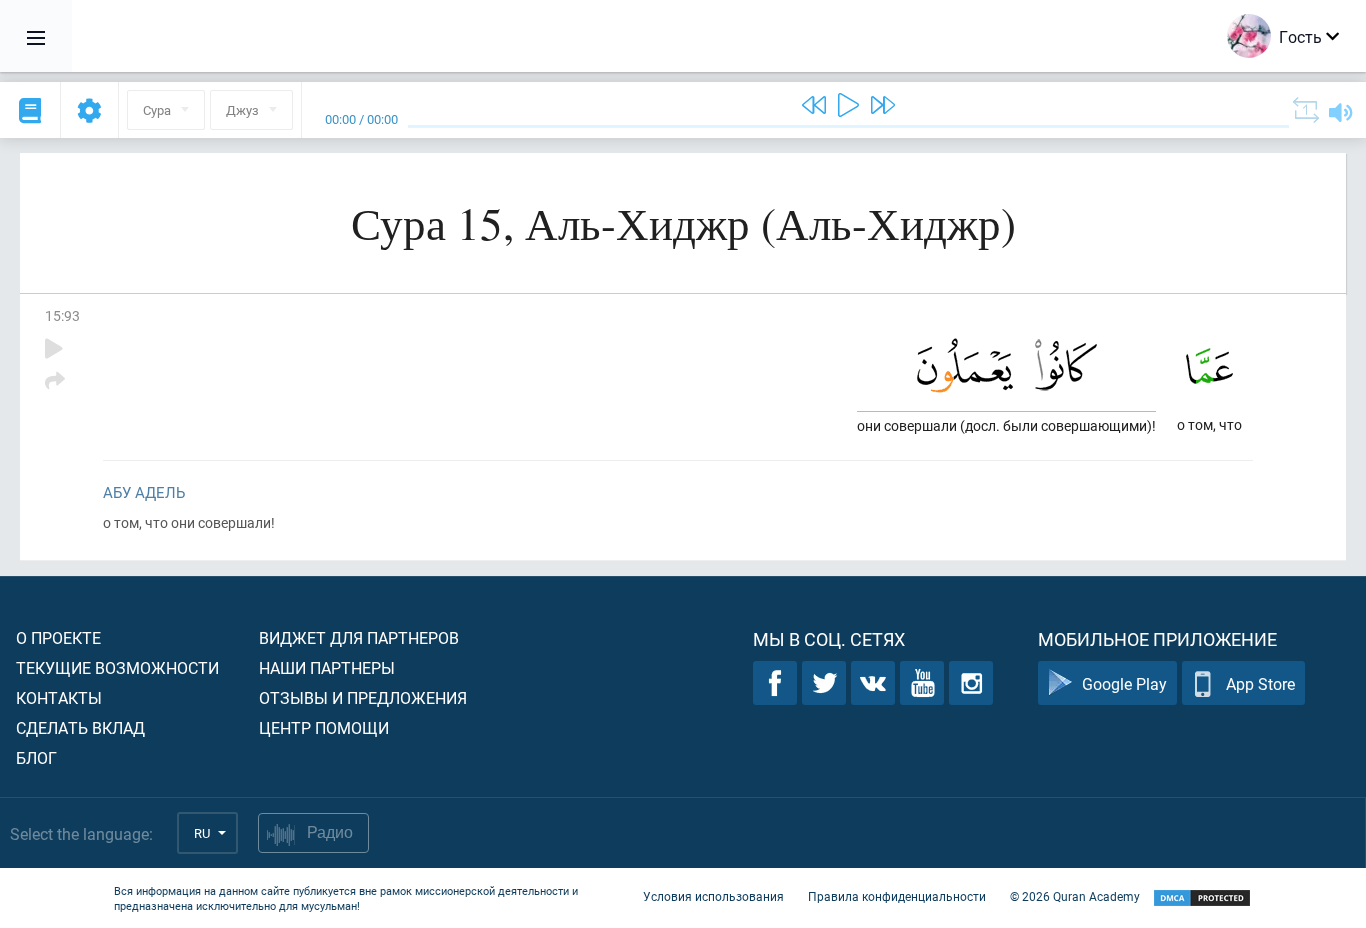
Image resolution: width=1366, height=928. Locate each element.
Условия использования (713, 896)
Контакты (59, 697)
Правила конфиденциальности (897, 896)
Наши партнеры (327, 667)
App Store (1260, 683)
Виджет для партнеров (359, 637)
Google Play (1124, 683)
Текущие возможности (117, 667)
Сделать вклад (80, 727)
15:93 (62, 315)
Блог (36, 757)
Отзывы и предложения (363, 697)
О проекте (58, 637)
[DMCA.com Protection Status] (1202, 898)
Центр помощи (324, 727)
